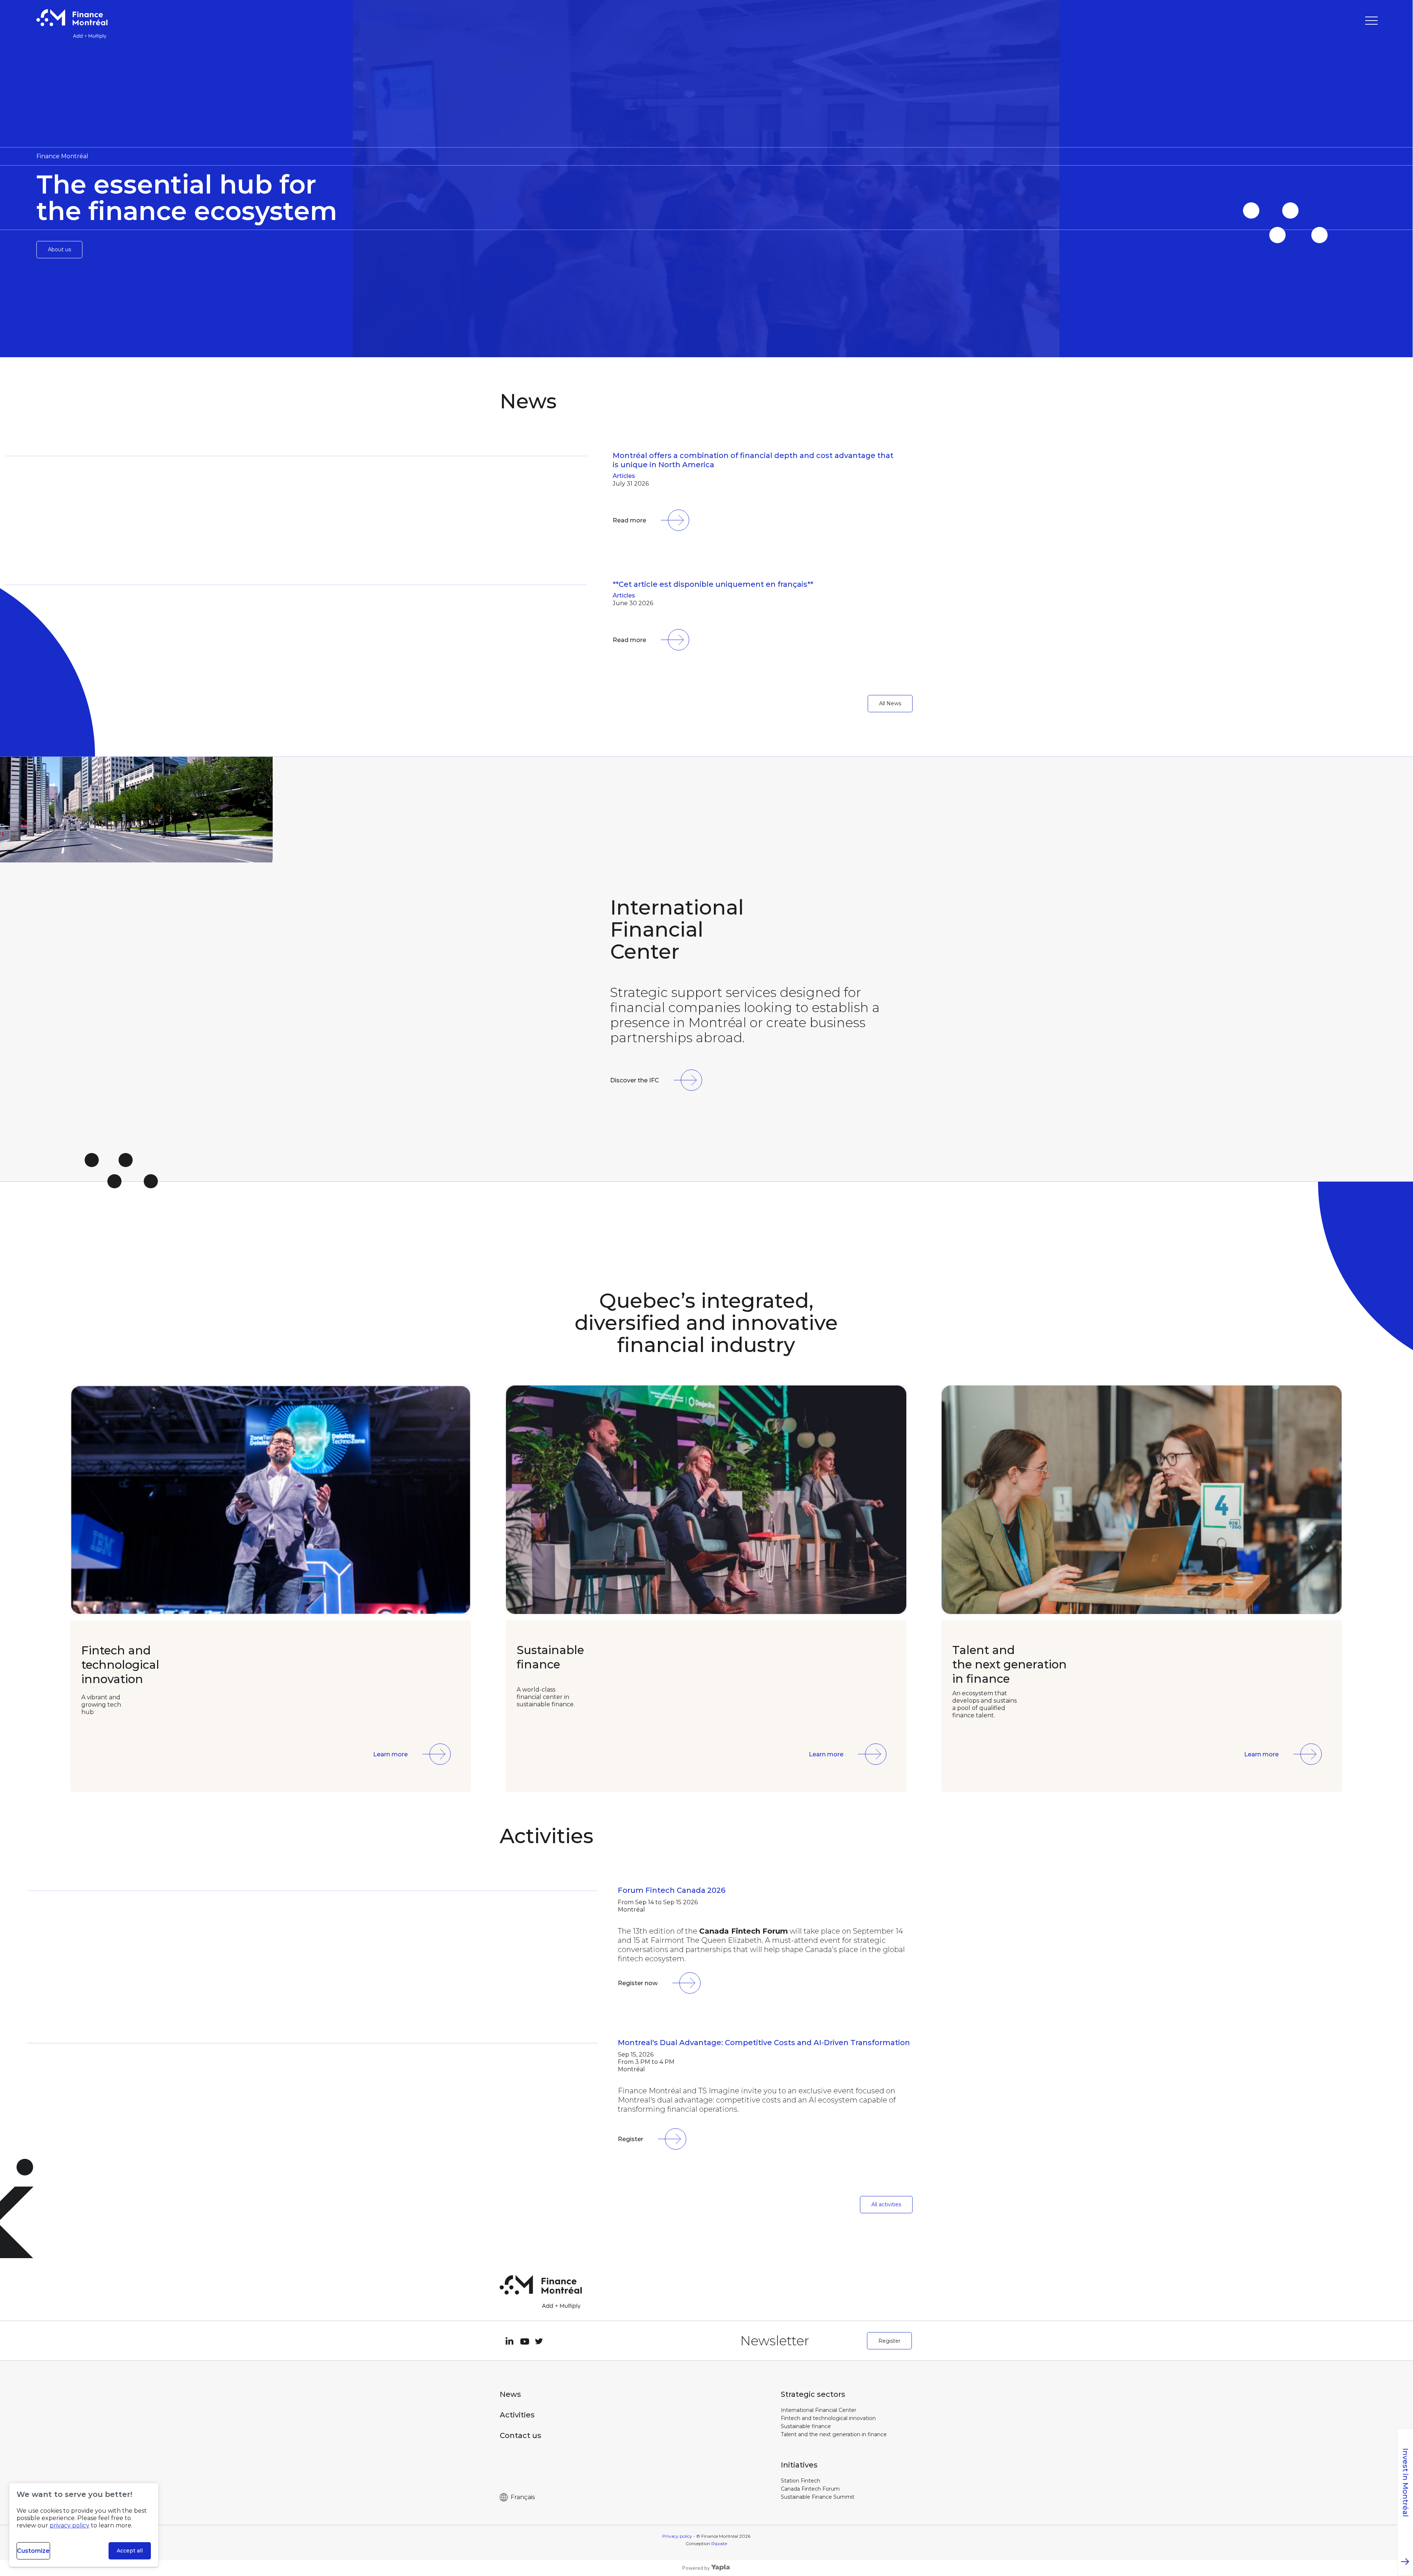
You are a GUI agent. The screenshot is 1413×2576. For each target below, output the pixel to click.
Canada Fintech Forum (810, 2489)
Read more (629, 520)
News (510, 2394)
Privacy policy (677, 2536)
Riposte (719, 2543)
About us (59, 249)
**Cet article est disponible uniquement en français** (713, 584)
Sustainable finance (806, 2426)
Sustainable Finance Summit (818, 2497)
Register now (638, 1983)
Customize (33, 2551)
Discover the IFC (635, 1080)
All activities (886, 2204)
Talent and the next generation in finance (834, 2434)
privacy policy (70, 2525)
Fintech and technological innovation (828, 2418)
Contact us (520, 2435)
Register (631, 2139)
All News (890, 703)
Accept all (130, 2551)
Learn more (390, 1754)
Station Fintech (801, 2481)
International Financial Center (819, 2410)
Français (523, 2497)
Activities (517, 2415)
